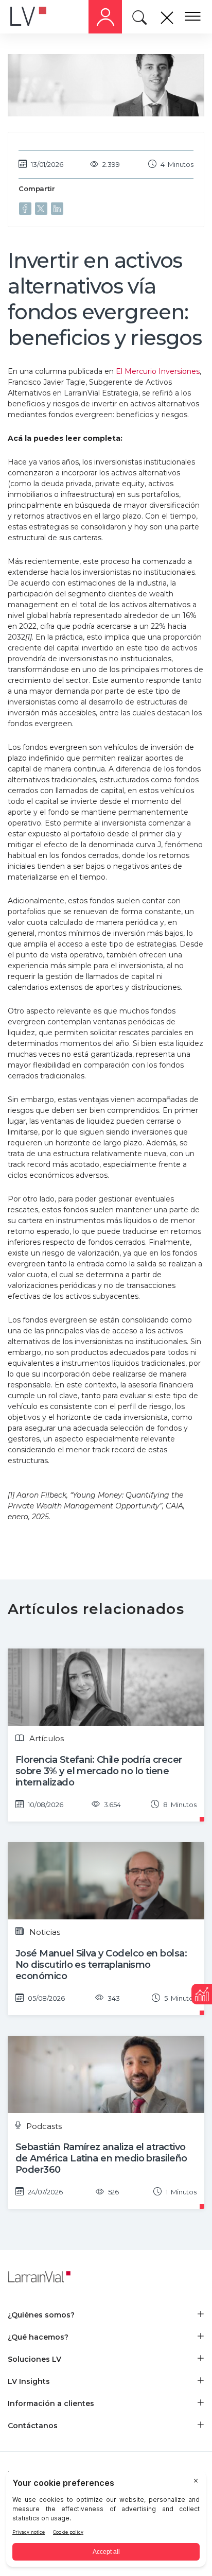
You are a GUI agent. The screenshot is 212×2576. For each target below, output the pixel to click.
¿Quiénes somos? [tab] (41, 2315)
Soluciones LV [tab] (34, 2359)
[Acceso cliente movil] (105, 17)
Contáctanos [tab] (33, 2426)
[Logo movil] (36, 17)
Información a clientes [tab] (51, 2403)
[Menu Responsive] (193, 17)
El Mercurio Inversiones (158, 371)
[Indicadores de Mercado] (202, 1994)
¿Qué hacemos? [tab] (38, 2337)
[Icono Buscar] (141, 20)
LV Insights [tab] (29, 2381)
